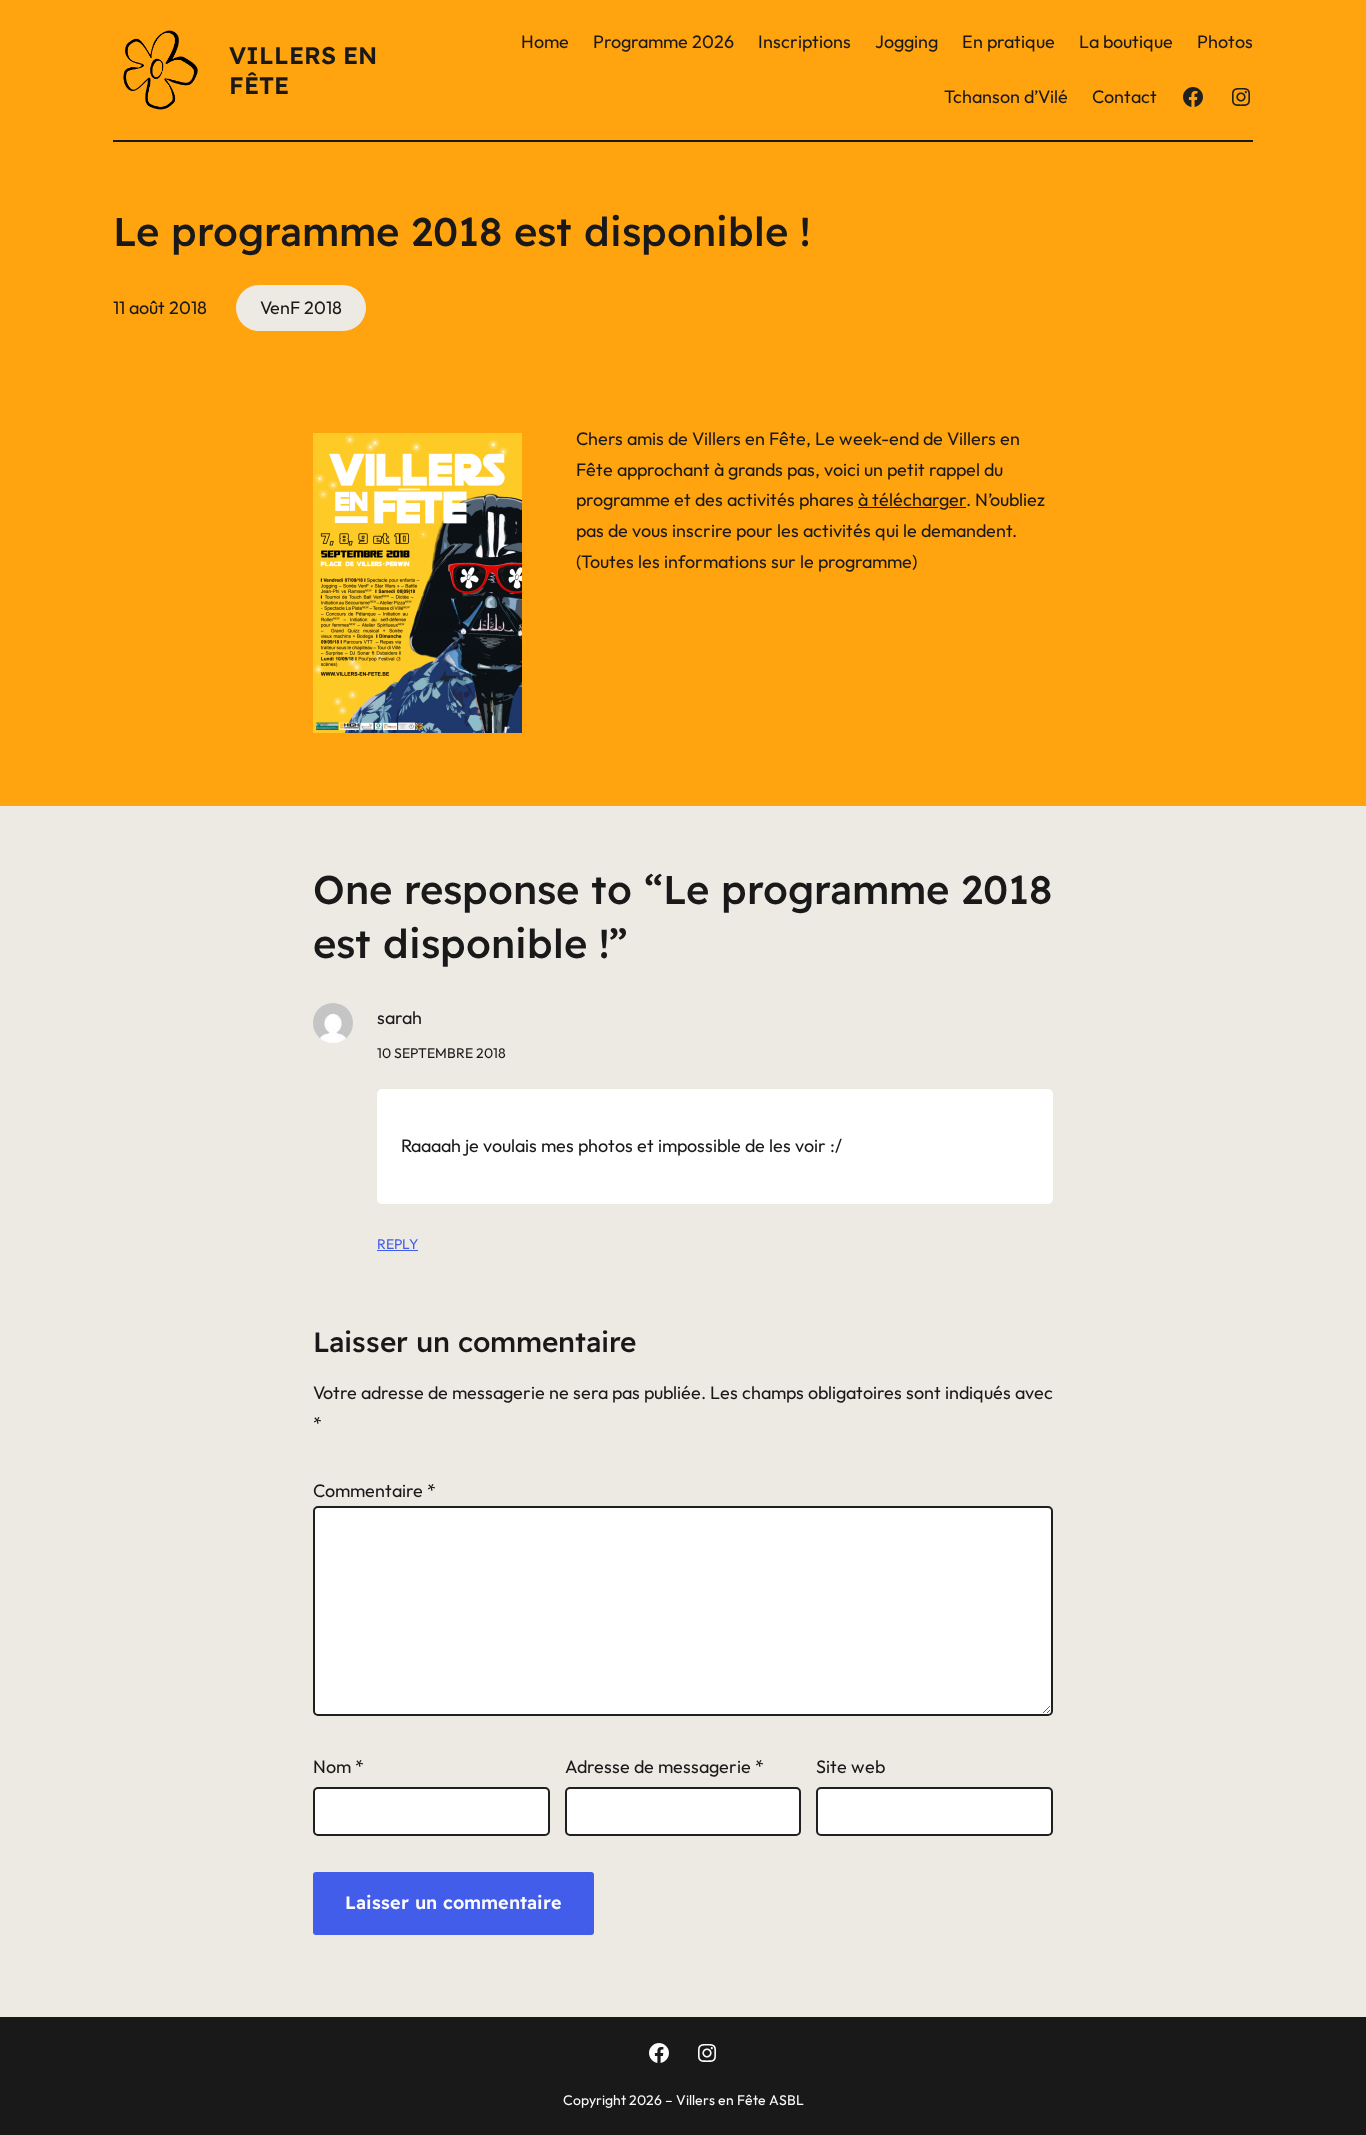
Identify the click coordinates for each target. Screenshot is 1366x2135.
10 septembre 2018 (441, 1053)
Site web (850, 1766)
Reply (397, 1244)
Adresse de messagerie (664, 1766)
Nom (338, 1766)
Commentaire (374, 1490)
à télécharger (912, 499)
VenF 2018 (301, 307)
